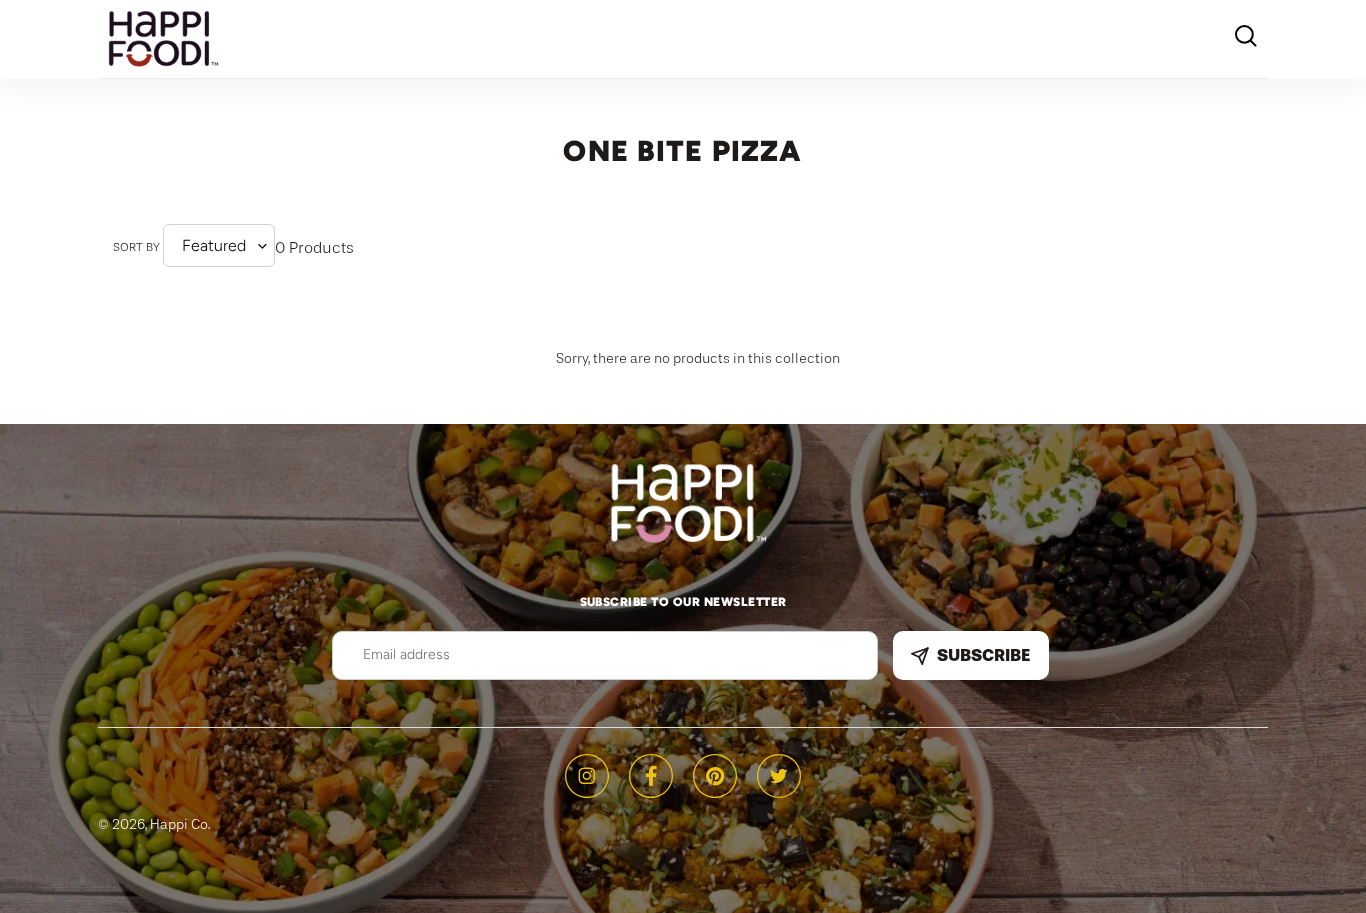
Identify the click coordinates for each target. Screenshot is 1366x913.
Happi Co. (180, 824)
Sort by (136, 247)
